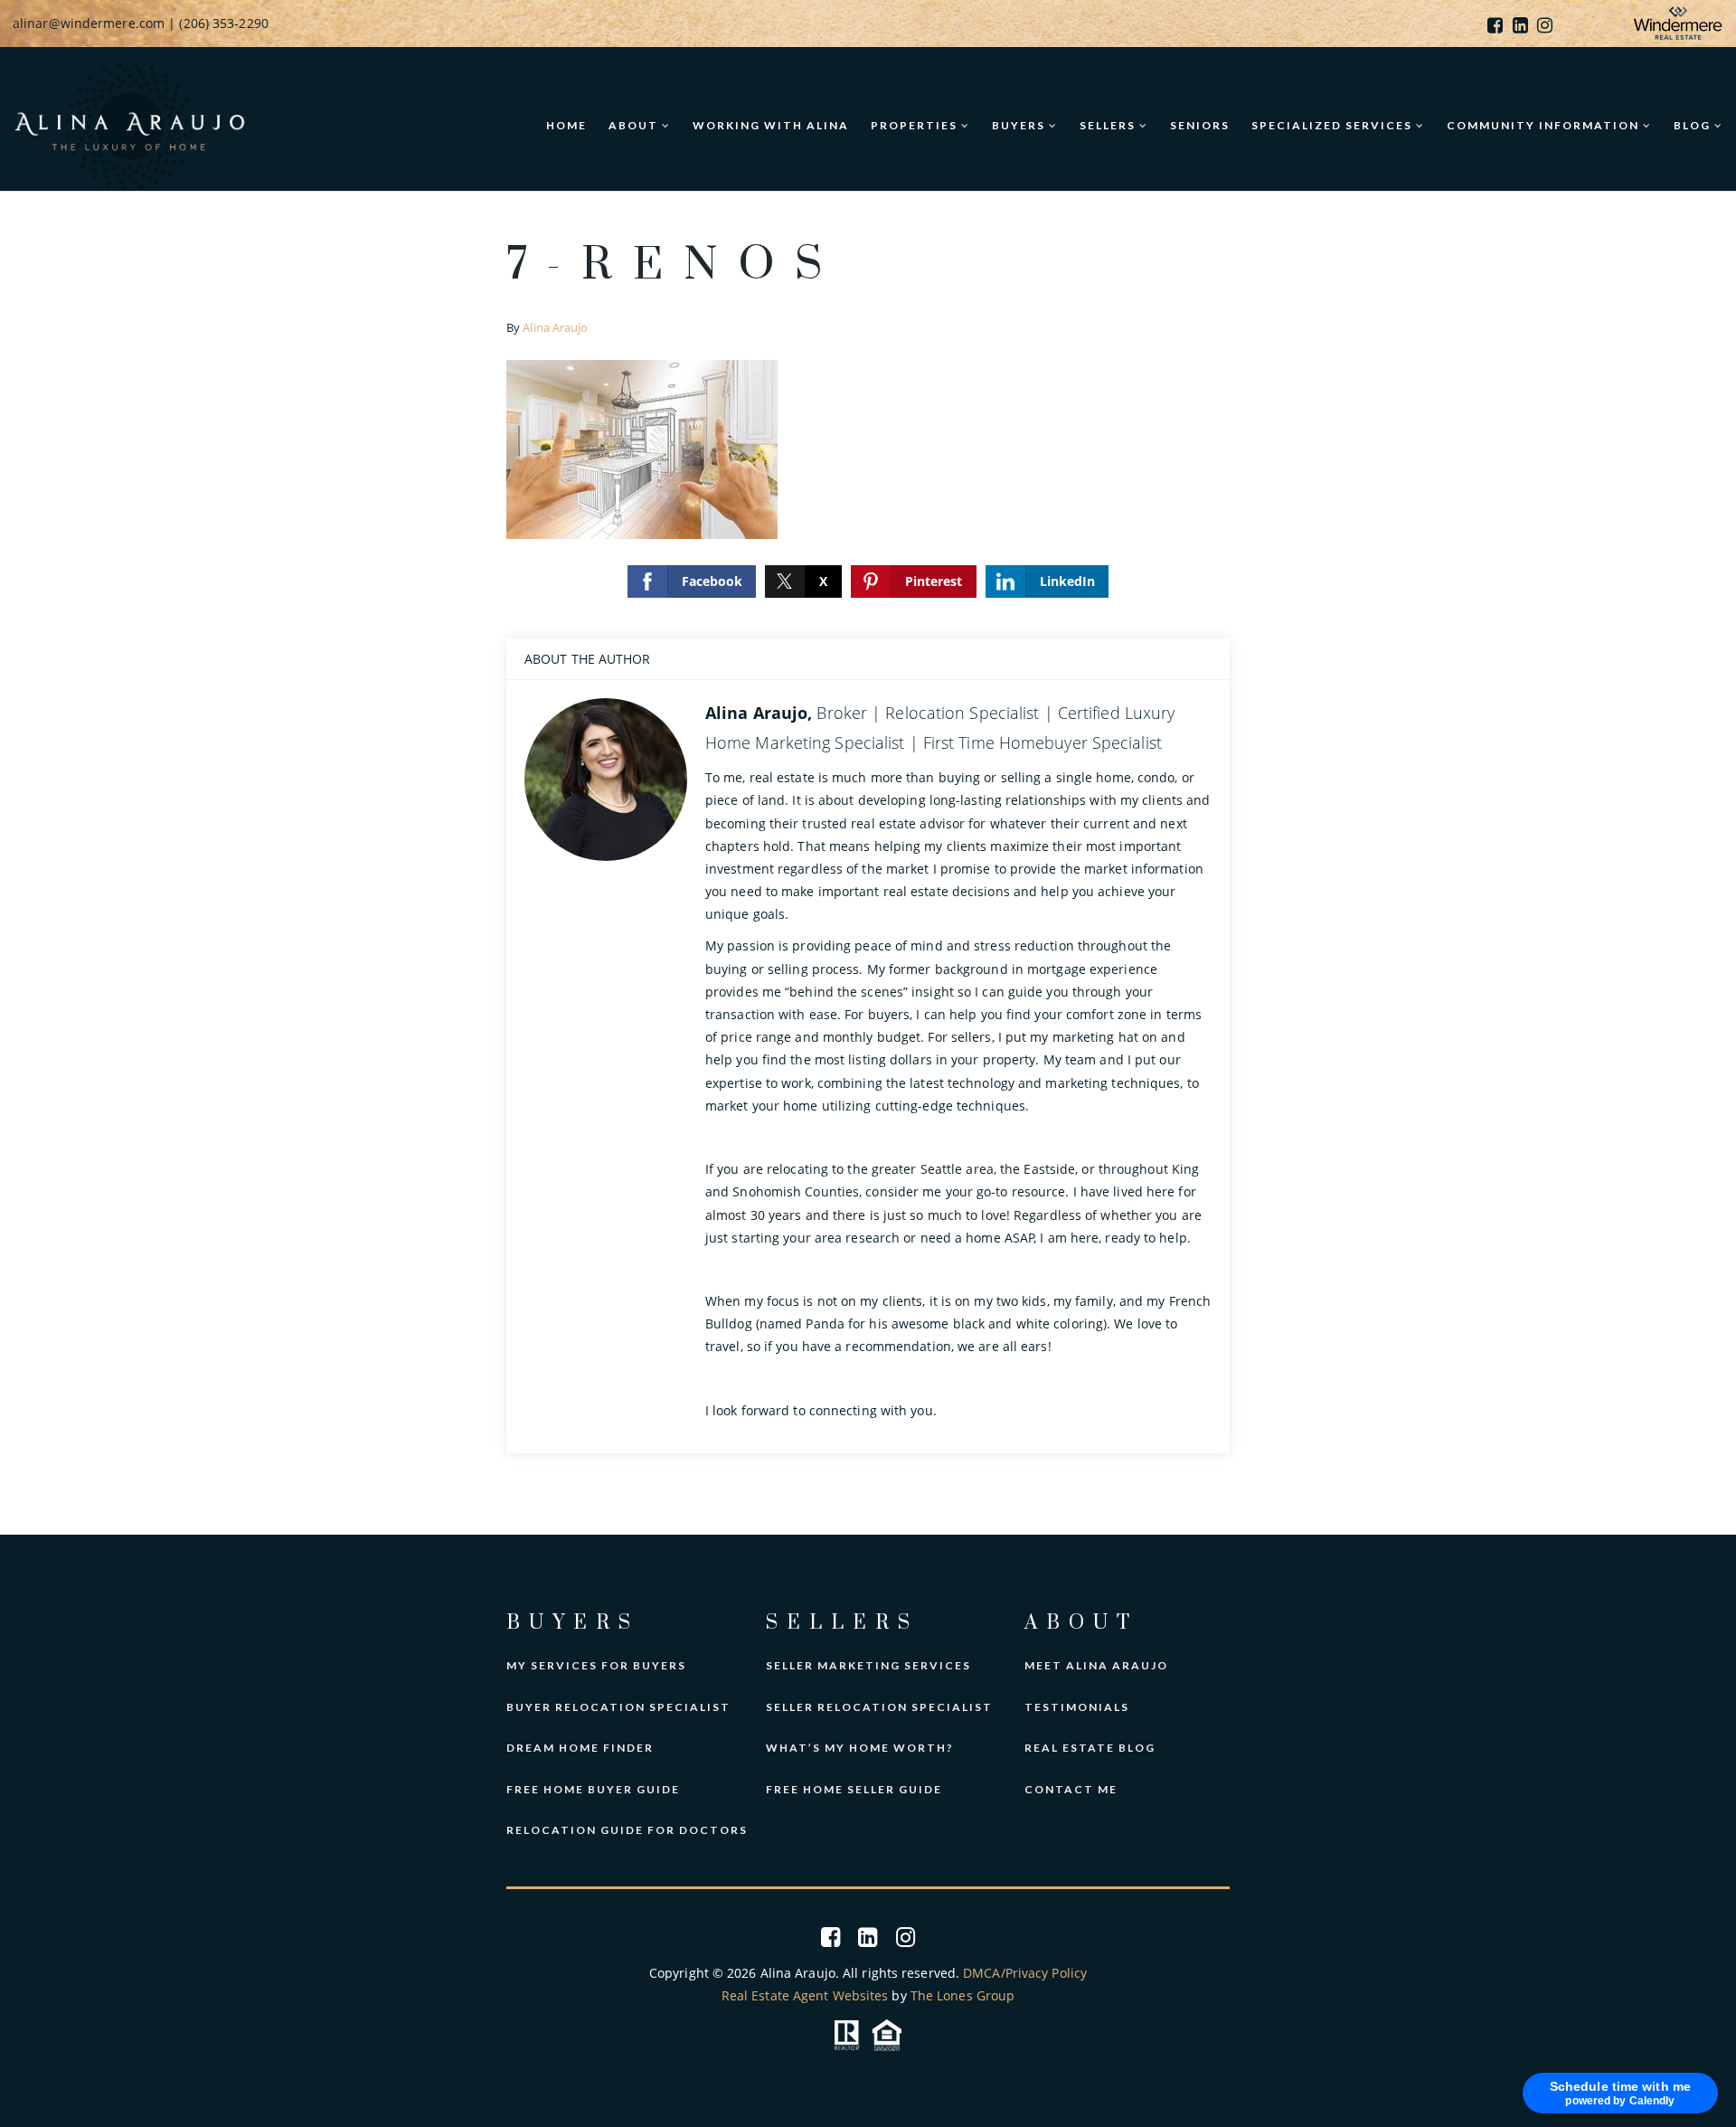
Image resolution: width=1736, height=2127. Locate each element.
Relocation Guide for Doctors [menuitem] (627, 1830)
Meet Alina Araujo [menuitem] (1096, 1665)
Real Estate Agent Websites (805, 1995)
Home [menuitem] (566, 125)
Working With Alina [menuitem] (771, 125)
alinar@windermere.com (89, 23)
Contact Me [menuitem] (1071, 1789)
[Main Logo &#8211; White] (130, 123)
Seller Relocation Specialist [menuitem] (879, 1707)
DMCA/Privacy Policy (1025, 1973)
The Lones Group (963, 1995)
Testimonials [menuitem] (1077, 1707)
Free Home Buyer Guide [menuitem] (593, 1789)
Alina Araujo (555, 327)
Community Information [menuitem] (1545, 125)
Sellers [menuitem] (1109, 125)
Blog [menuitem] (1694, 125)
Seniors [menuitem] (1200, 125)
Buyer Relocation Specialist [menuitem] (618, 1707)
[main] (868, 863)
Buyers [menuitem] (1020, 125)
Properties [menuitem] (916, 125)
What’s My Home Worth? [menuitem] (860, 1748)
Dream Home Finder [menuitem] (580, 1748)
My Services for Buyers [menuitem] (596, 1665)
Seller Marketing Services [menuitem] (868, 1665)
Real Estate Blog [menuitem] (1090, 1748)
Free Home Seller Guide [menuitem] (854, 1789)
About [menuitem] (635, 125)
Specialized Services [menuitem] (1334, 125)
